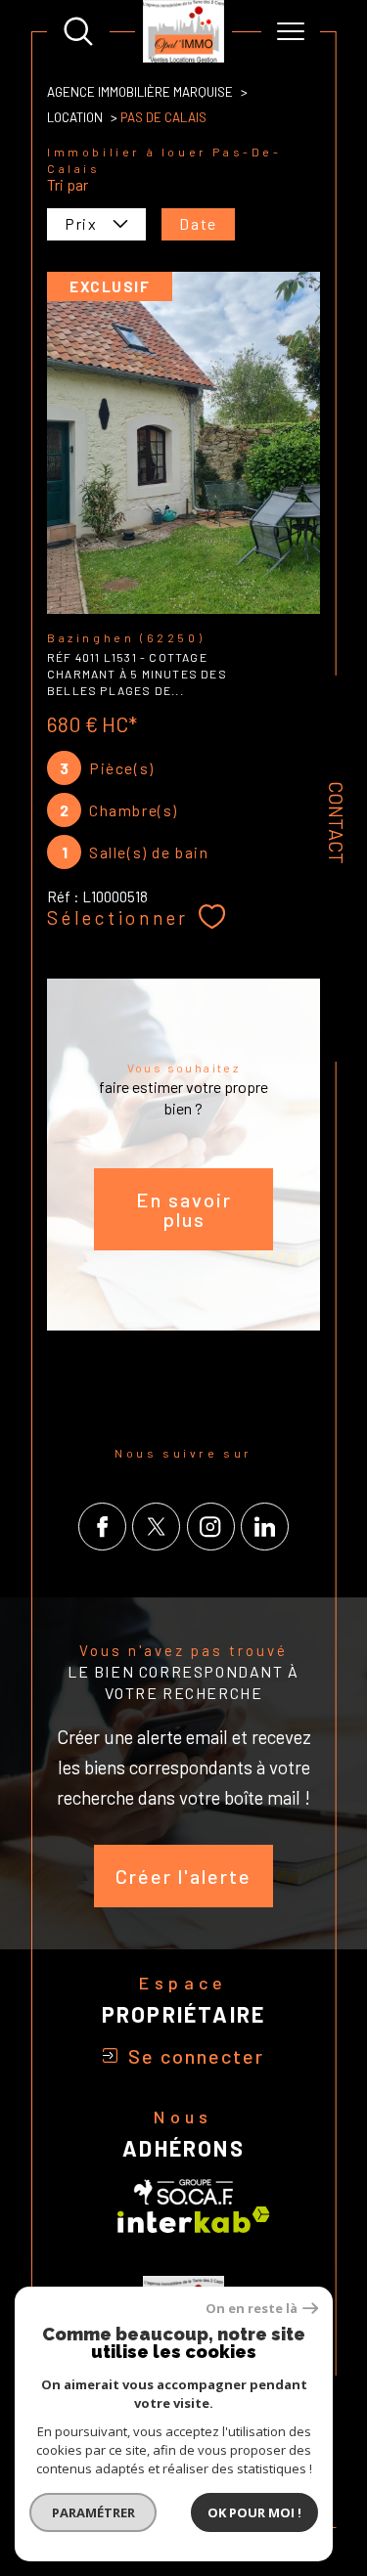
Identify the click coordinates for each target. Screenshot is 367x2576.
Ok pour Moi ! (254, 2512)
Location (75, 117)
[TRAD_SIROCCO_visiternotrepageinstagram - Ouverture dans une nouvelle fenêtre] (211, 1527)
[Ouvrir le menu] (291, 31)
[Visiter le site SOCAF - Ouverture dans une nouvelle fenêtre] (184, 2192)
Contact (337, 823)
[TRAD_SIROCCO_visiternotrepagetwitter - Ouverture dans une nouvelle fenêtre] (156, 1527)
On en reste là (252, 2309)
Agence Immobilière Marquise (140, 92)
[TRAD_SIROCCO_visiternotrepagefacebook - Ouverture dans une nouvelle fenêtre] (102, 1527)
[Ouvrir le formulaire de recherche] (78, 31)
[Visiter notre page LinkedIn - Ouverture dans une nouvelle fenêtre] (265, 1527)
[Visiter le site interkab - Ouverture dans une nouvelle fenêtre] (194, 2220)
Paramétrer (93, 2512)
